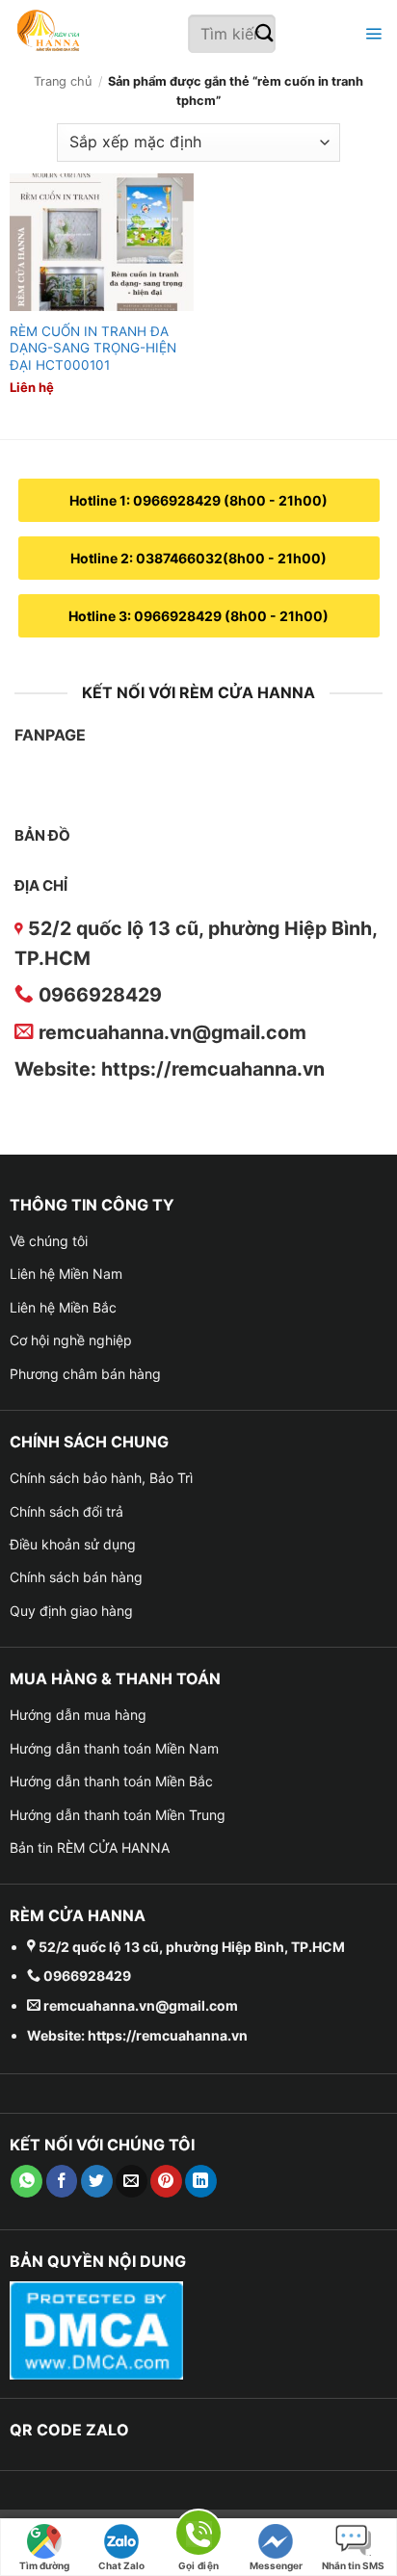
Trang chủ (63, 81)
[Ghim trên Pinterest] (166, 2181)
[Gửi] (265, 34)
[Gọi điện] (198, 2536)
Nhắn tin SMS (353, 2565)
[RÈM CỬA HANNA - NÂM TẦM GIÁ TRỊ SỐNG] (101, 34)
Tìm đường (44, 2565)
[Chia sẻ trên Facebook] (62, 2181)
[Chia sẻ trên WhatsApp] (26, 2181)
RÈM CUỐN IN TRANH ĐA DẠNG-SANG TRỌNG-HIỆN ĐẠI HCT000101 (93, 348)
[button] (371, 34)
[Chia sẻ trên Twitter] (97, 2181)
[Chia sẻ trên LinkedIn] (201, 2181)
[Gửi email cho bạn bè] (132, 2181)
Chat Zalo (121, 2565)
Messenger (276, 2565)
